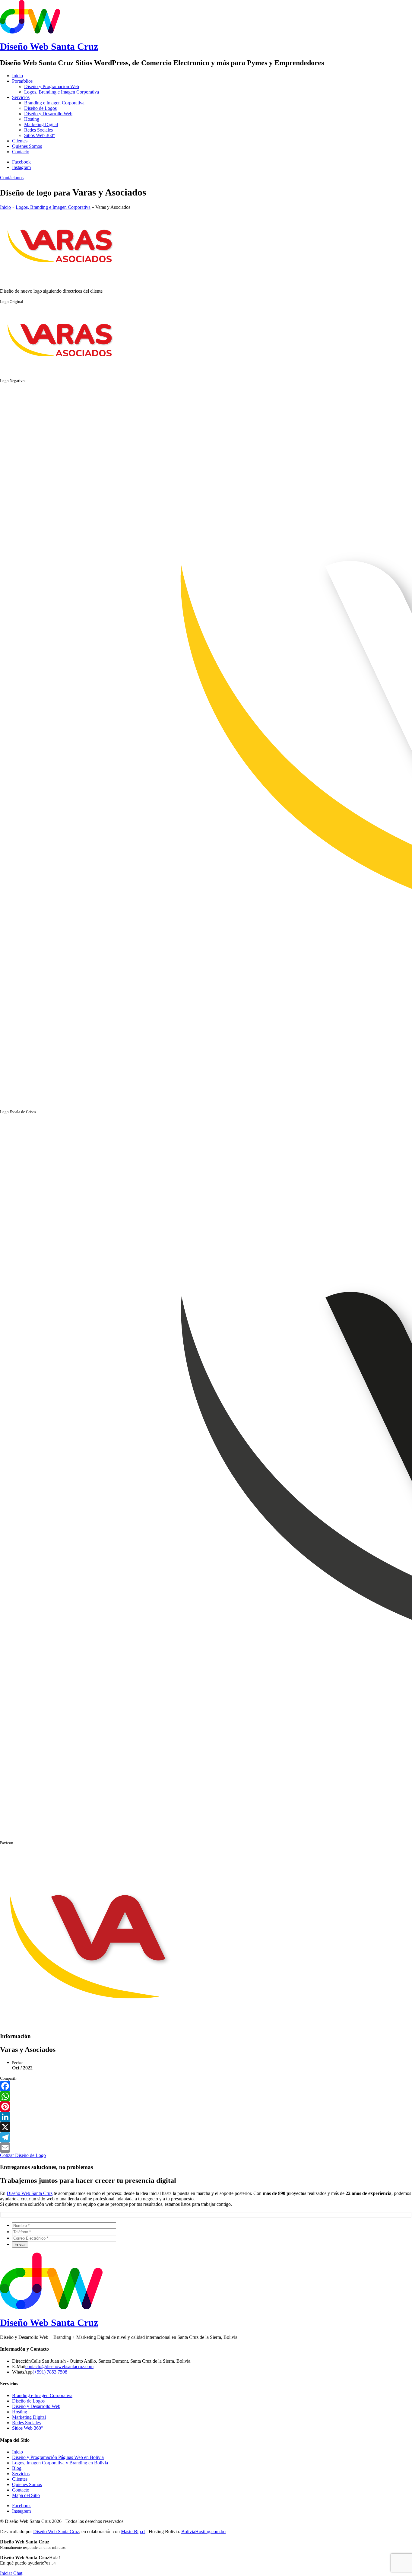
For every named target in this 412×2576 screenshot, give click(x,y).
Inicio (5, 207)
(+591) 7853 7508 (50, 2372)
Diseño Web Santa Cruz (30, 2193)
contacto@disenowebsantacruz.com (59, 2366)
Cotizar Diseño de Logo (23, 2155)
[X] (206, 2127)
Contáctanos (12, 178)
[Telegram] (206, 2137)
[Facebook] (206, 2086)
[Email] (206, 2148)
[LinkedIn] (206, 2117)
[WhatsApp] (206, 2096)
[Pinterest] (206, 2107)
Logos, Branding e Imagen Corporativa (53, 207)
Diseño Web (49, 46)
